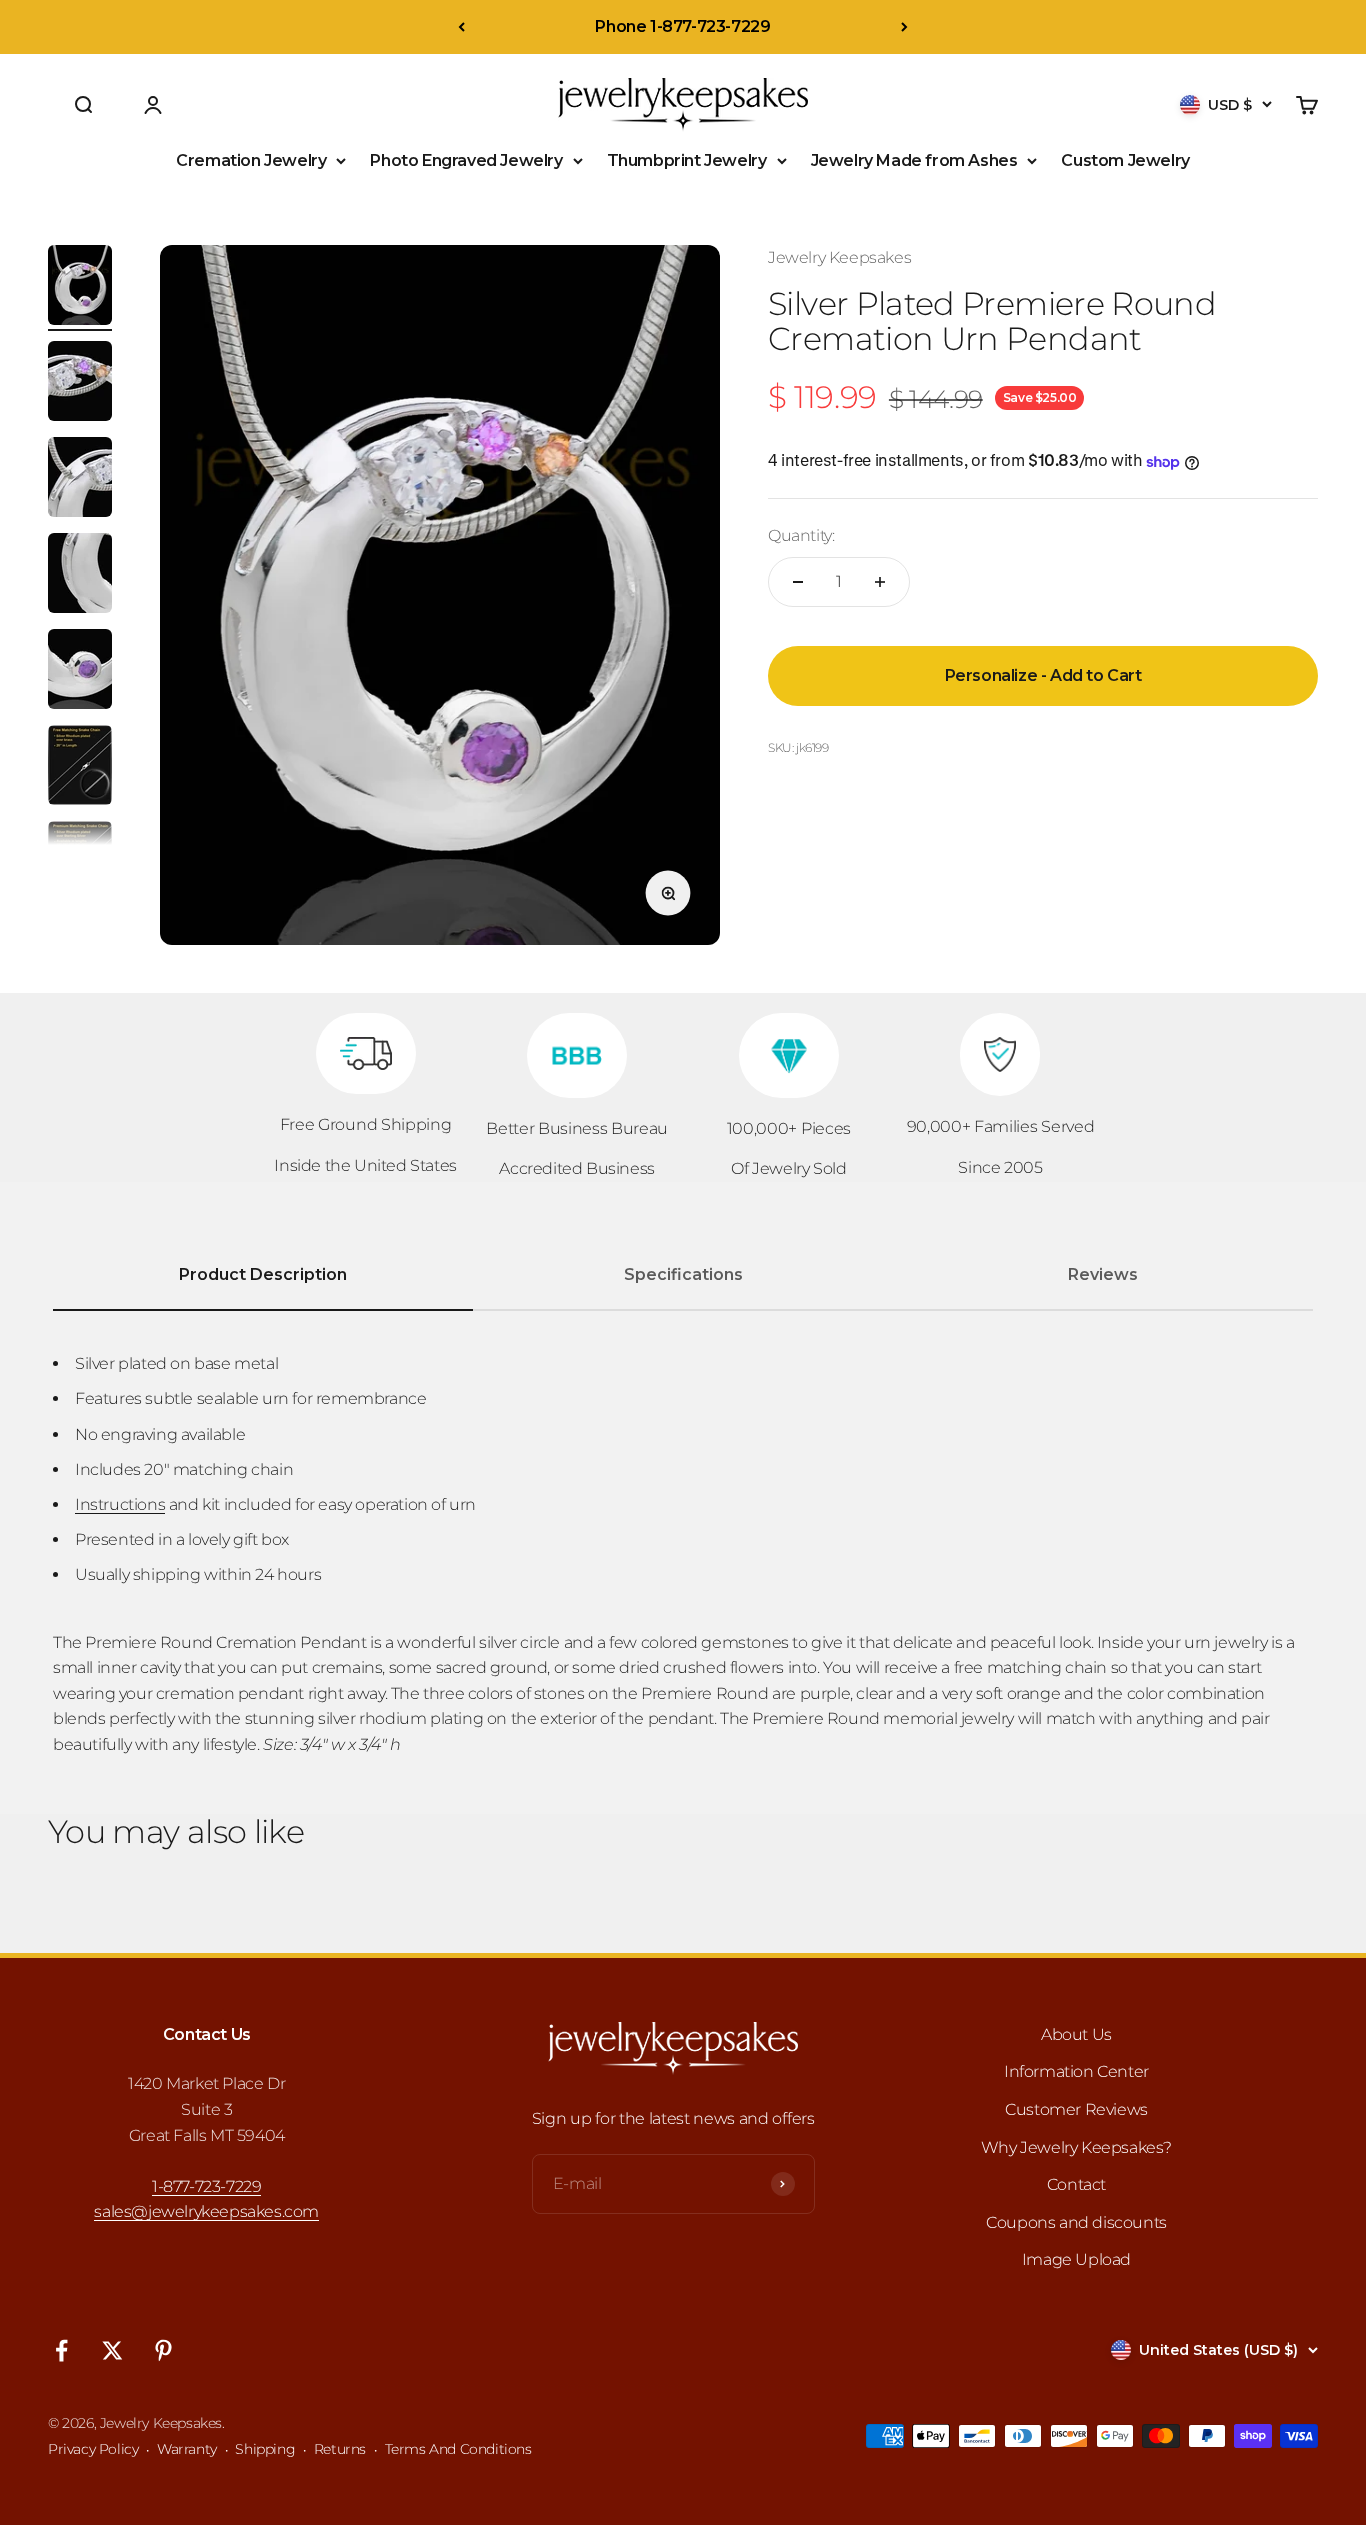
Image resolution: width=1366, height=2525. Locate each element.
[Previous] (461, 27)
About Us (1076, 2034)
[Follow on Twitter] (112, 2350)
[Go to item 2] (80, 384)
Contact (1076, 2184)
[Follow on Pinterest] (163, 2350)
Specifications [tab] (683, 1274)
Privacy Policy (93, 2449)
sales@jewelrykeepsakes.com (206, 2211)
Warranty (187, 2449)
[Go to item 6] (80, 768)
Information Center (1076, 2071)
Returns (340, 2449)
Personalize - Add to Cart (1043, 675)
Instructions (120, 1504)
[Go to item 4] (80, 576)
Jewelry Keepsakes (839, 257)
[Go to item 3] (80, 480)
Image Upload (1076, 2259)
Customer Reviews (1076, 2109)
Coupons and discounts (1076, 2222)
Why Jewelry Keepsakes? (1076, 2147)
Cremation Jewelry (251, 160)
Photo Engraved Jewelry (466, 160)
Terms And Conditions (458, 2449)
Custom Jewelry (1125, 160)
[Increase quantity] (880, 582)
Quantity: (801, 536)
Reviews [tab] (1103, 1274)
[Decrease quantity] (798, 582)
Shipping (265, 2449)
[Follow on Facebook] (61, 2350)
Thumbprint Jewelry (687, 160)
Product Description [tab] (263, 1274)
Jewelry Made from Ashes (914, 160)
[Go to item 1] (80, 288)
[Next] (904, 27)
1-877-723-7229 (206, 2186)
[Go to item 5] (80, 672)
